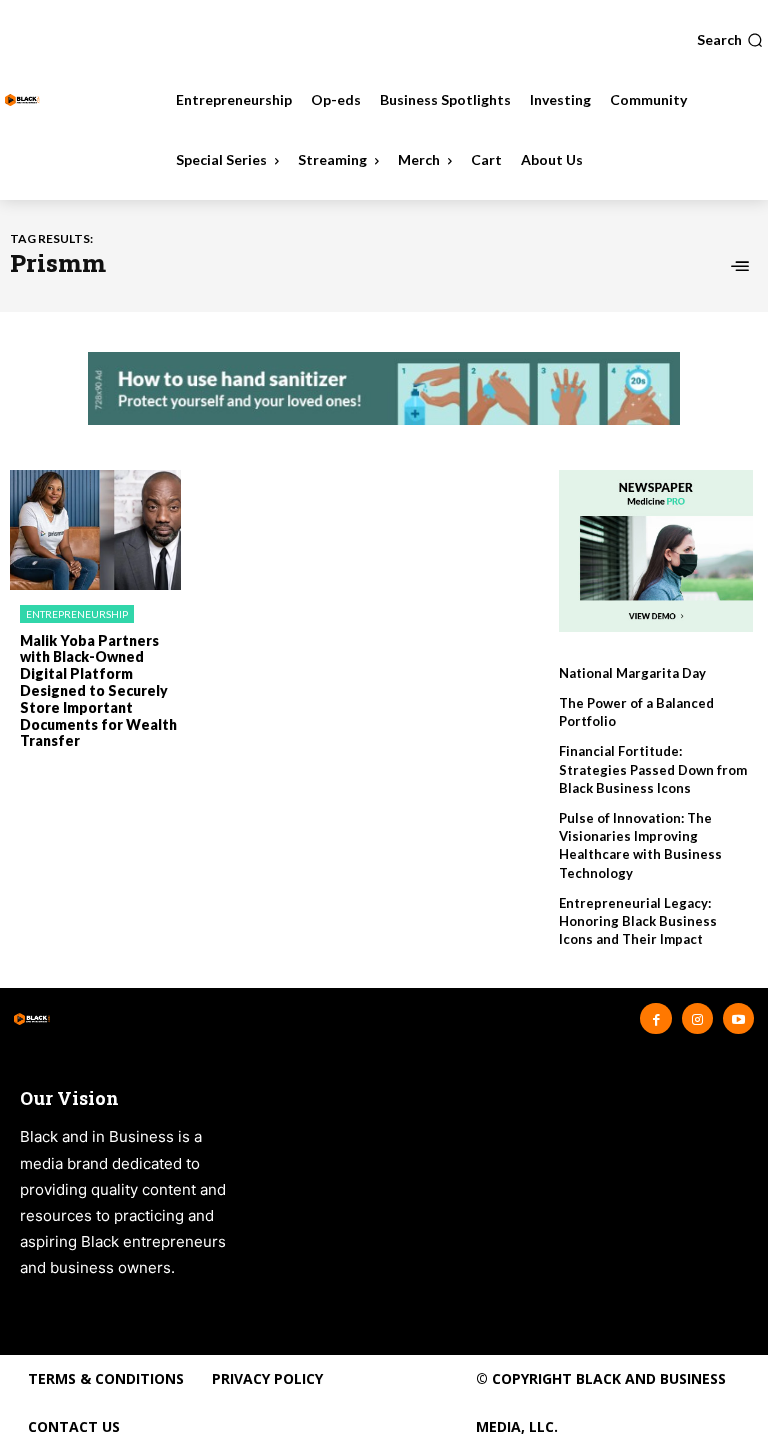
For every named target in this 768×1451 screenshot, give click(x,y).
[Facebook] (655, 1018)
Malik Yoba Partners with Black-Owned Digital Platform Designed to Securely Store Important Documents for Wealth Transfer (98, 691)
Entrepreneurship (77, 614)
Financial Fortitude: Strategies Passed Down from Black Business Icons (653, 769)
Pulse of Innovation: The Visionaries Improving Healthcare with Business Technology (640, 845)
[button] (730, 40)
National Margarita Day (632, 673)
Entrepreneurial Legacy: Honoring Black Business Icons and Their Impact (638, 921)
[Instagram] (697, 1018)
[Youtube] (738, 1018)
